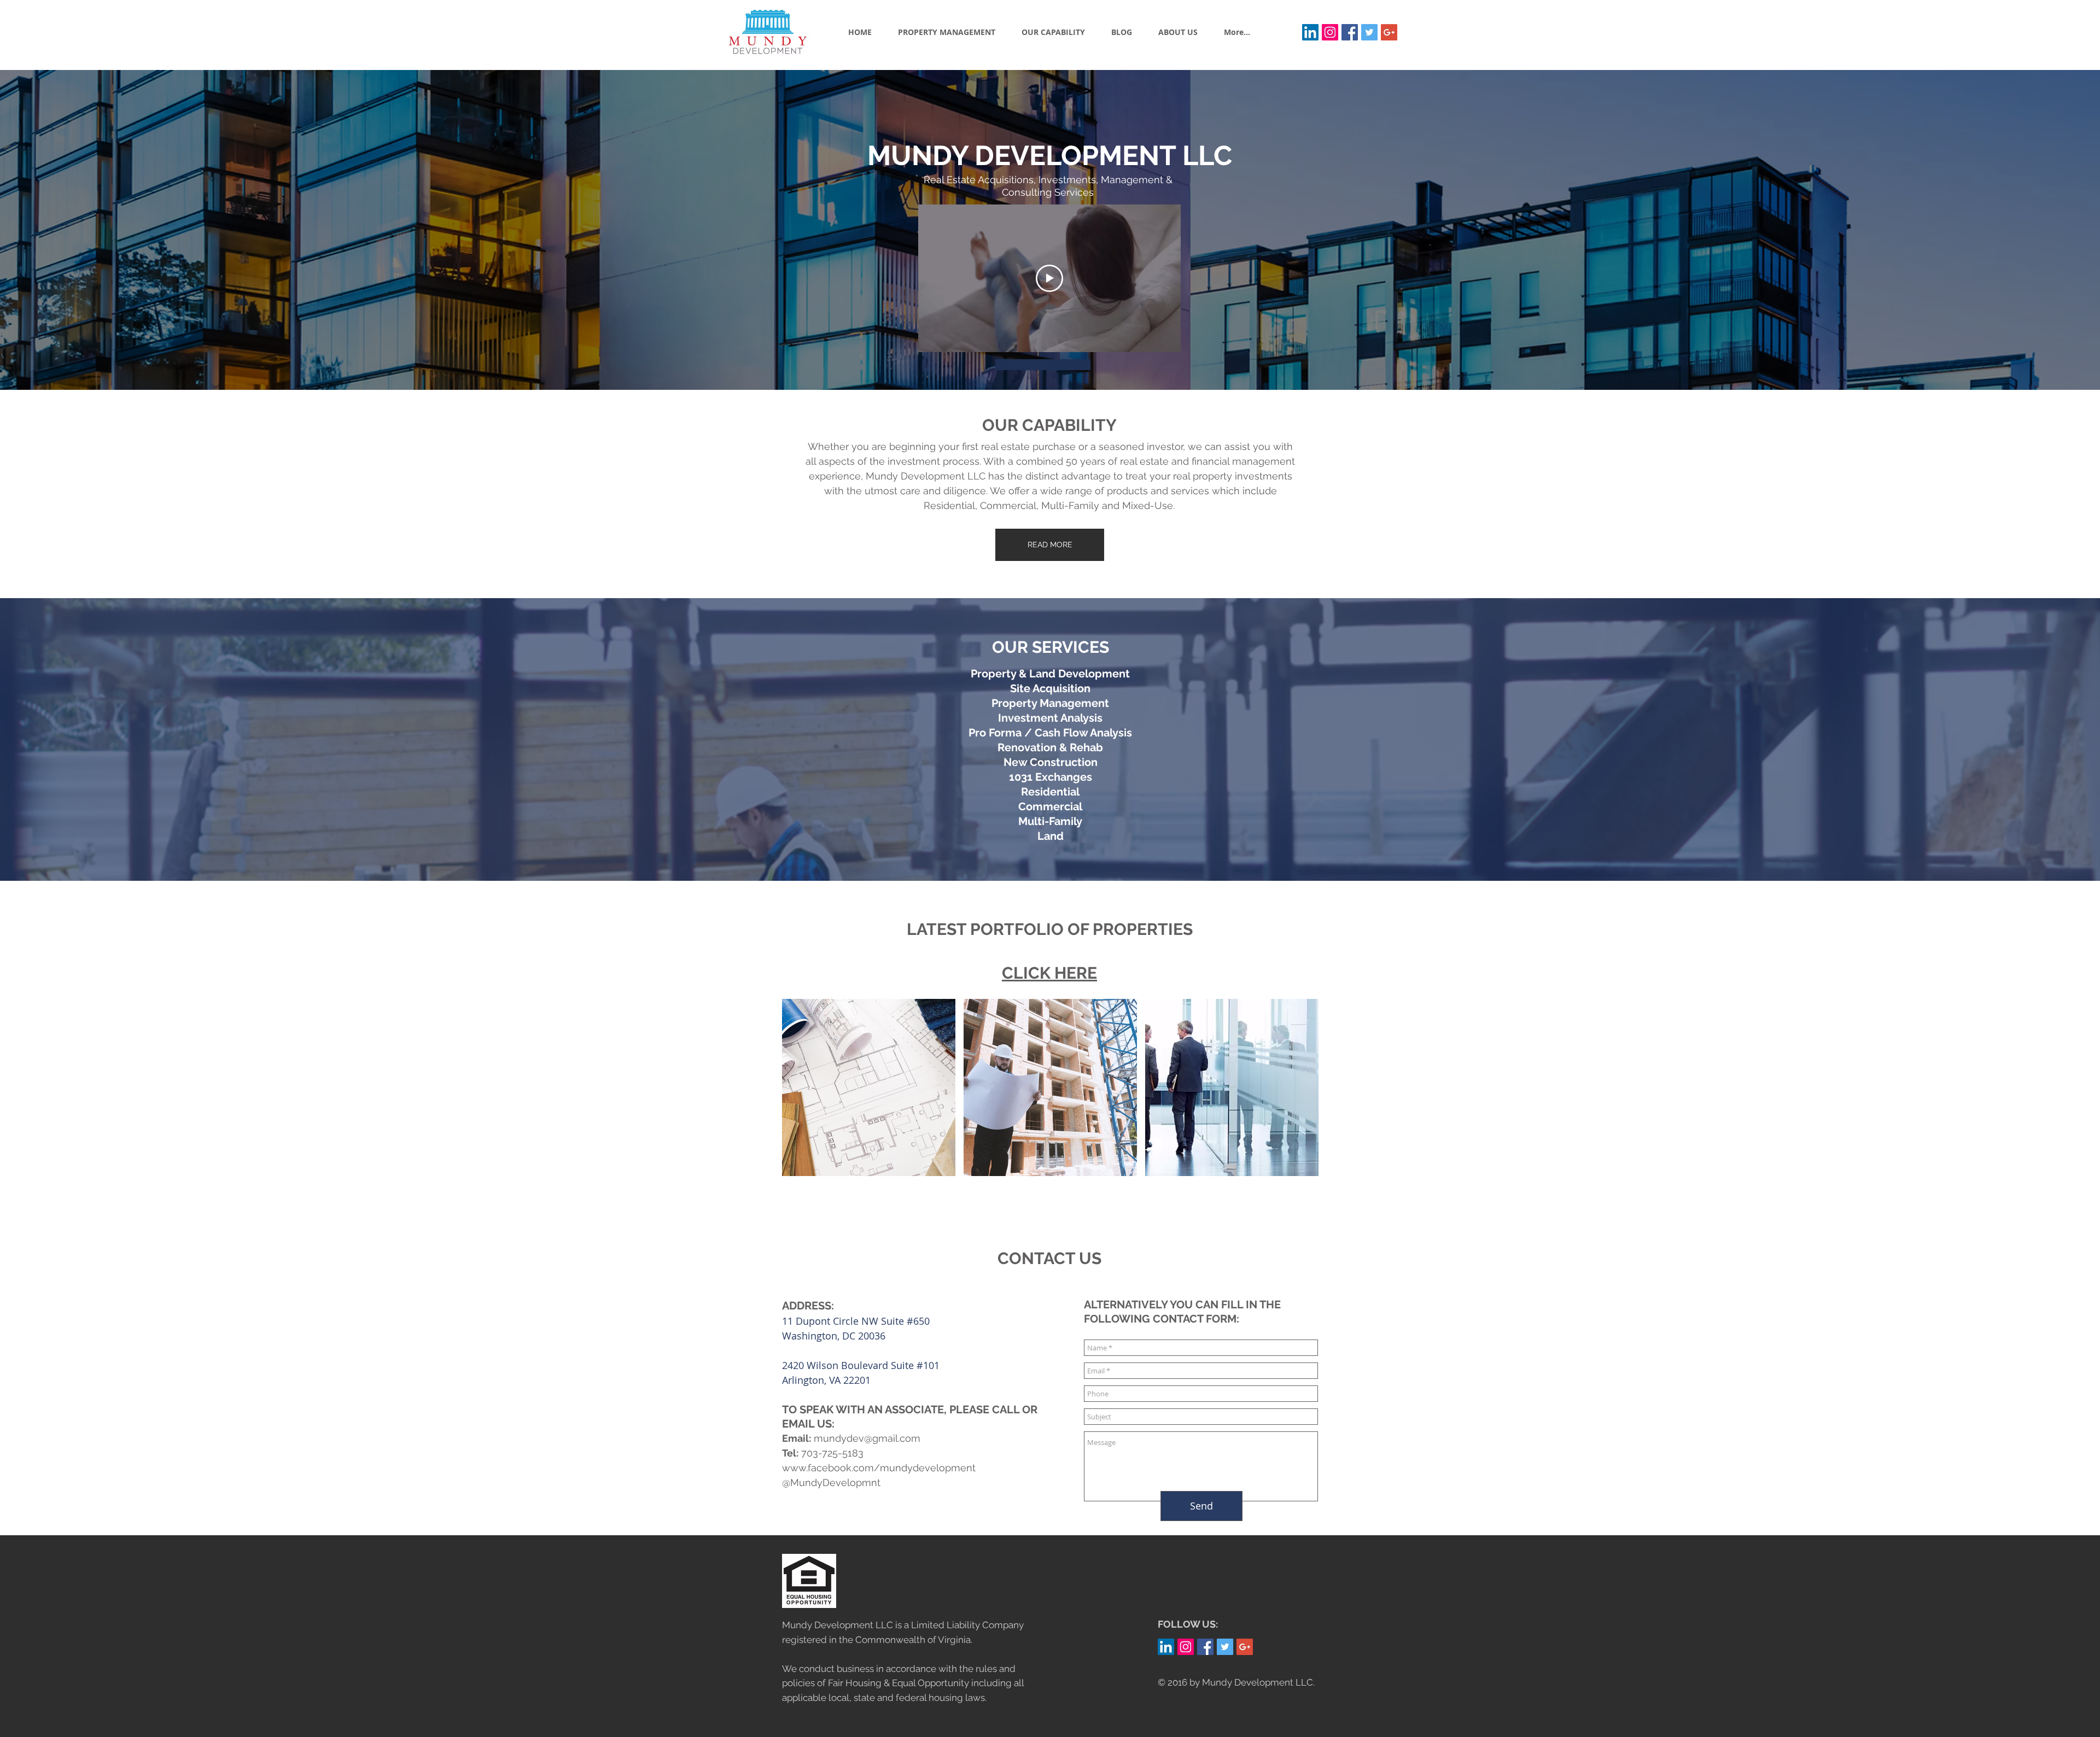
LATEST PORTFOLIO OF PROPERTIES (1050, 929)
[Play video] (1049, 278)
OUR (1012, 647)
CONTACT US (1049, 1258)
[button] (869, 1087)
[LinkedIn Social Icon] (1310, 32)
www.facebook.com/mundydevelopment (879, 1468)
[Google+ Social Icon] (1389, 32)
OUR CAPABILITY (1049, 425)
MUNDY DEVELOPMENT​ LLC (1050, 156)
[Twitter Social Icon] (1369, 32)
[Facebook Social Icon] (1350, 32)
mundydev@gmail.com (867, 1438)
